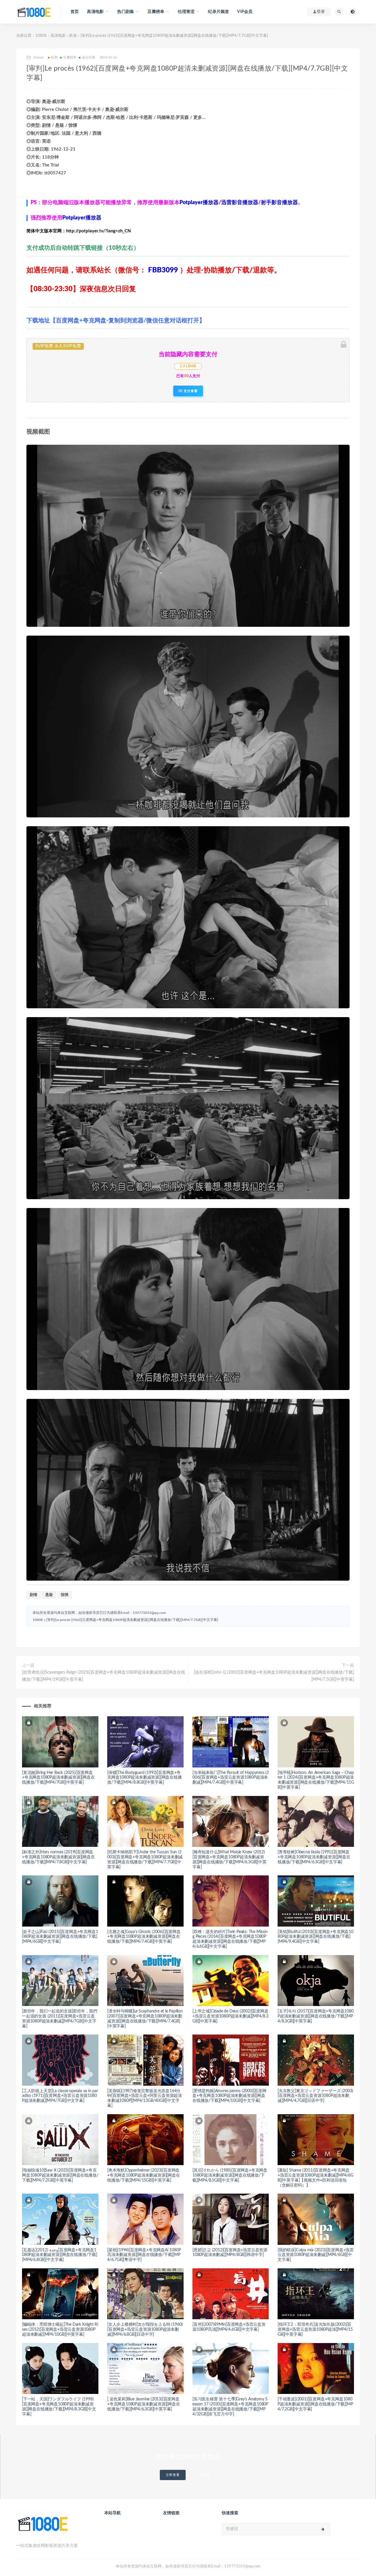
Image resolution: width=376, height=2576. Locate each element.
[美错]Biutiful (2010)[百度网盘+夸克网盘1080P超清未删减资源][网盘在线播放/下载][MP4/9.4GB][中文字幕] (315, 1937)
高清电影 (58, 36)
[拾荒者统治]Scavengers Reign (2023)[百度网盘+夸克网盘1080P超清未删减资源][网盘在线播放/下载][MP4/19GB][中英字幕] (104, 1676)
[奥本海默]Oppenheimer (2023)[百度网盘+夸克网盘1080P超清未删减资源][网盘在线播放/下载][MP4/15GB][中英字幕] (144, 2175)
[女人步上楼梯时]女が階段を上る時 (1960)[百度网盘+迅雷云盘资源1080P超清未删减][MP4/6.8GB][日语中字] (145, 2330)
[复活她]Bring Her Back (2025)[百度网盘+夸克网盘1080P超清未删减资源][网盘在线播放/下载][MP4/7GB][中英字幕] (58, 1778)
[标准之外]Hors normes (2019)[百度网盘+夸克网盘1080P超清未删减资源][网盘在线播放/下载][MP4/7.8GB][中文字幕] (58, 1857)
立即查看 (173, 2475)
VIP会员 (245, 12)
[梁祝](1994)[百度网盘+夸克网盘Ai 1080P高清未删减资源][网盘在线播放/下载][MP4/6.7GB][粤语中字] (144, 2255)
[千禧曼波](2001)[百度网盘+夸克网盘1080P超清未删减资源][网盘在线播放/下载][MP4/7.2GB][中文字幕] (315, 2404)
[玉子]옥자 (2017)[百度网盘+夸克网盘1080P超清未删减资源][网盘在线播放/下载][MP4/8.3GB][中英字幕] (316, 2016)
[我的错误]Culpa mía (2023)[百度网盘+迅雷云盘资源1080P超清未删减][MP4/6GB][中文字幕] (316, 2255)
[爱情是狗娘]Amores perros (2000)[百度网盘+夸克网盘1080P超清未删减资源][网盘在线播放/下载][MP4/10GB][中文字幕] (229, 2096)
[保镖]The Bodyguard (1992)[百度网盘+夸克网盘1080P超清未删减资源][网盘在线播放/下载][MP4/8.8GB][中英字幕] (145, 1778)
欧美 (73, 36)
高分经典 (89, 58)
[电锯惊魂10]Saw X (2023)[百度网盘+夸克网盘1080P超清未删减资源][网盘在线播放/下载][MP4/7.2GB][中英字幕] (60, 2175)
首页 (75, 12)
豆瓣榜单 (70, 58)
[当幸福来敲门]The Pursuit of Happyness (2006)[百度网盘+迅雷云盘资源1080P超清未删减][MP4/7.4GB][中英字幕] (231, 1778)
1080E (41, 36)
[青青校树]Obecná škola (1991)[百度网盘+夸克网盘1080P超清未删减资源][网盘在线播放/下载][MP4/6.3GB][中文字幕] (314, 1857)
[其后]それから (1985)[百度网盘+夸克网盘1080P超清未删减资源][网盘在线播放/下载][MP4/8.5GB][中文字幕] (230, 2175)
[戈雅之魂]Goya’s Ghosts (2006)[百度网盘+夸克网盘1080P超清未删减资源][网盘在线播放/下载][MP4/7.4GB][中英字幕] (144, 1937)
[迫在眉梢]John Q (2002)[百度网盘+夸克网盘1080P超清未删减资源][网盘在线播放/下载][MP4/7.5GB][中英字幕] (274, 1676)
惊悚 (65, 1595)
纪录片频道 (218, 12)
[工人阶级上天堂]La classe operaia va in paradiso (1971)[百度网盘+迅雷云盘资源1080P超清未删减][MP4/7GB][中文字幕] (60, 2096)
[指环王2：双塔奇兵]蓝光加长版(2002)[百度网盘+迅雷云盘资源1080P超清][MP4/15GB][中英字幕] (315, 2330)
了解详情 (203, 2475)
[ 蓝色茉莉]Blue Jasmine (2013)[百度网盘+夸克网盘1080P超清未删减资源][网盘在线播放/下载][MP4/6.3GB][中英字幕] (144, 2404)
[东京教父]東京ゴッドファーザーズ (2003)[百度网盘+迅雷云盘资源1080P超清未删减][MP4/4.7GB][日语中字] (315, 2096)
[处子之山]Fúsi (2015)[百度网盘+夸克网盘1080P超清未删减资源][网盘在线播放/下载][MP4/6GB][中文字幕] (60, 1937)
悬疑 (49, 1595)
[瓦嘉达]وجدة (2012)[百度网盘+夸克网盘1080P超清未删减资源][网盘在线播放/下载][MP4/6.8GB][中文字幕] (60, 2255)
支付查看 (190, 391)
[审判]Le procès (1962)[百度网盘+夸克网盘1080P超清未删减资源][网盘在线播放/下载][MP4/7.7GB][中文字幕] (132, 1620)
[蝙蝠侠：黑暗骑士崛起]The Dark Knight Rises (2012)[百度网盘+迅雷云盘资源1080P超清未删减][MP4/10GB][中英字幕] (60, 2330)
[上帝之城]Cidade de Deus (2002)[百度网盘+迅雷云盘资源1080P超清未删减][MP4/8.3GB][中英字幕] (230, 2016)
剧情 (33, 1595)
